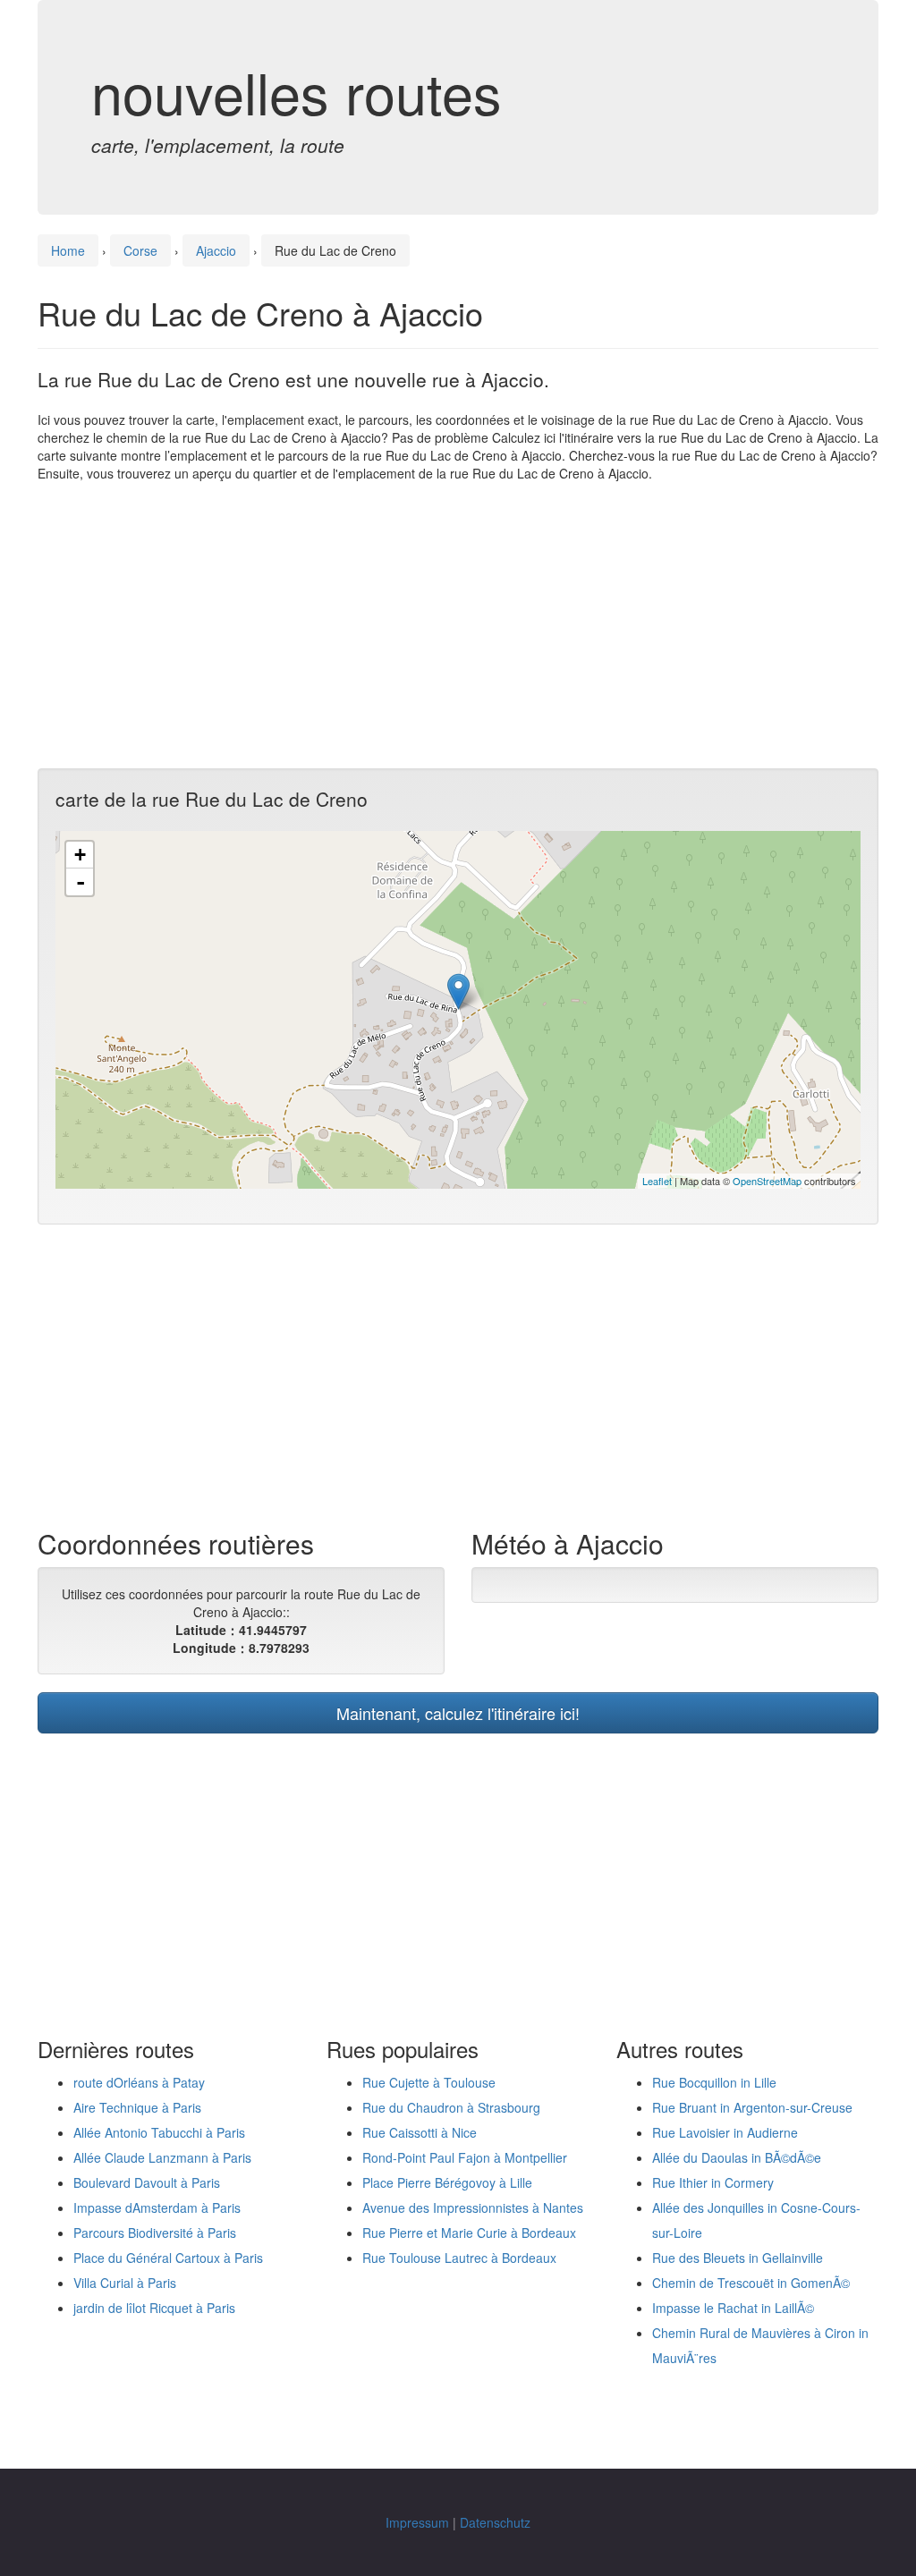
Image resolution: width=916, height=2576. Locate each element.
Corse (140, 250)
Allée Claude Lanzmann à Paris (162, 2157)
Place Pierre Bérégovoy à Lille (447, 2182)
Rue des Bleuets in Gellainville (738, 2258)
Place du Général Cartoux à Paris (168, 2258)
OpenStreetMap (767, 1181)
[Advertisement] (458, 625)
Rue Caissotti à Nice (420, 2132)
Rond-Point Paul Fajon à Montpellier (465, 2157)
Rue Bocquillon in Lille (714, 2082)
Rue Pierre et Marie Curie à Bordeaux (469, 2233)
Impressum (417, 2522)
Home (68, 250)
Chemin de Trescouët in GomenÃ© (751, 2283)
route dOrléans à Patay (139, 2082)
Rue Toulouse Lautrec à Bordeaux (459, 2258)
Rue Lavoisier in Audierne (725, 2132)
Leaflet (657, 1181)
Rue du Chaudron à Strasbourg (451, 2107)
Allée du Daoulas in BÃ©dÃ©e (737, 2157)
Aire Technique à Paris (137, 2107)
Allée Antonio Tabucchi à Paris (159, 2132)
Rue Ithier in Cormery (713, 2182)
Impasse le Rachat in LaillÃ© (733, 2308)
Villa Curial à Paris (125, 2283)
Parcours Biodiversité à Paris (155, 2233)
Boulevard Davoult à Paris (147, 2182)
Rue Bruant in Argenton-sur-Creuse (752, 2107)
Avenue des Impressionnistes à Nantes (473, 2207)
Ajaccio (216, 250)
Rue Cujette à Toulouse (429, 2082)
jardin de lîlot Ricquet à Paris (154, 2308)
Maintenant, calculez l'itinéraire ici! (458, 1713)
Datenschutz (495, 2522)
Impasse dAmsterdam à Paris (157, 2207)
